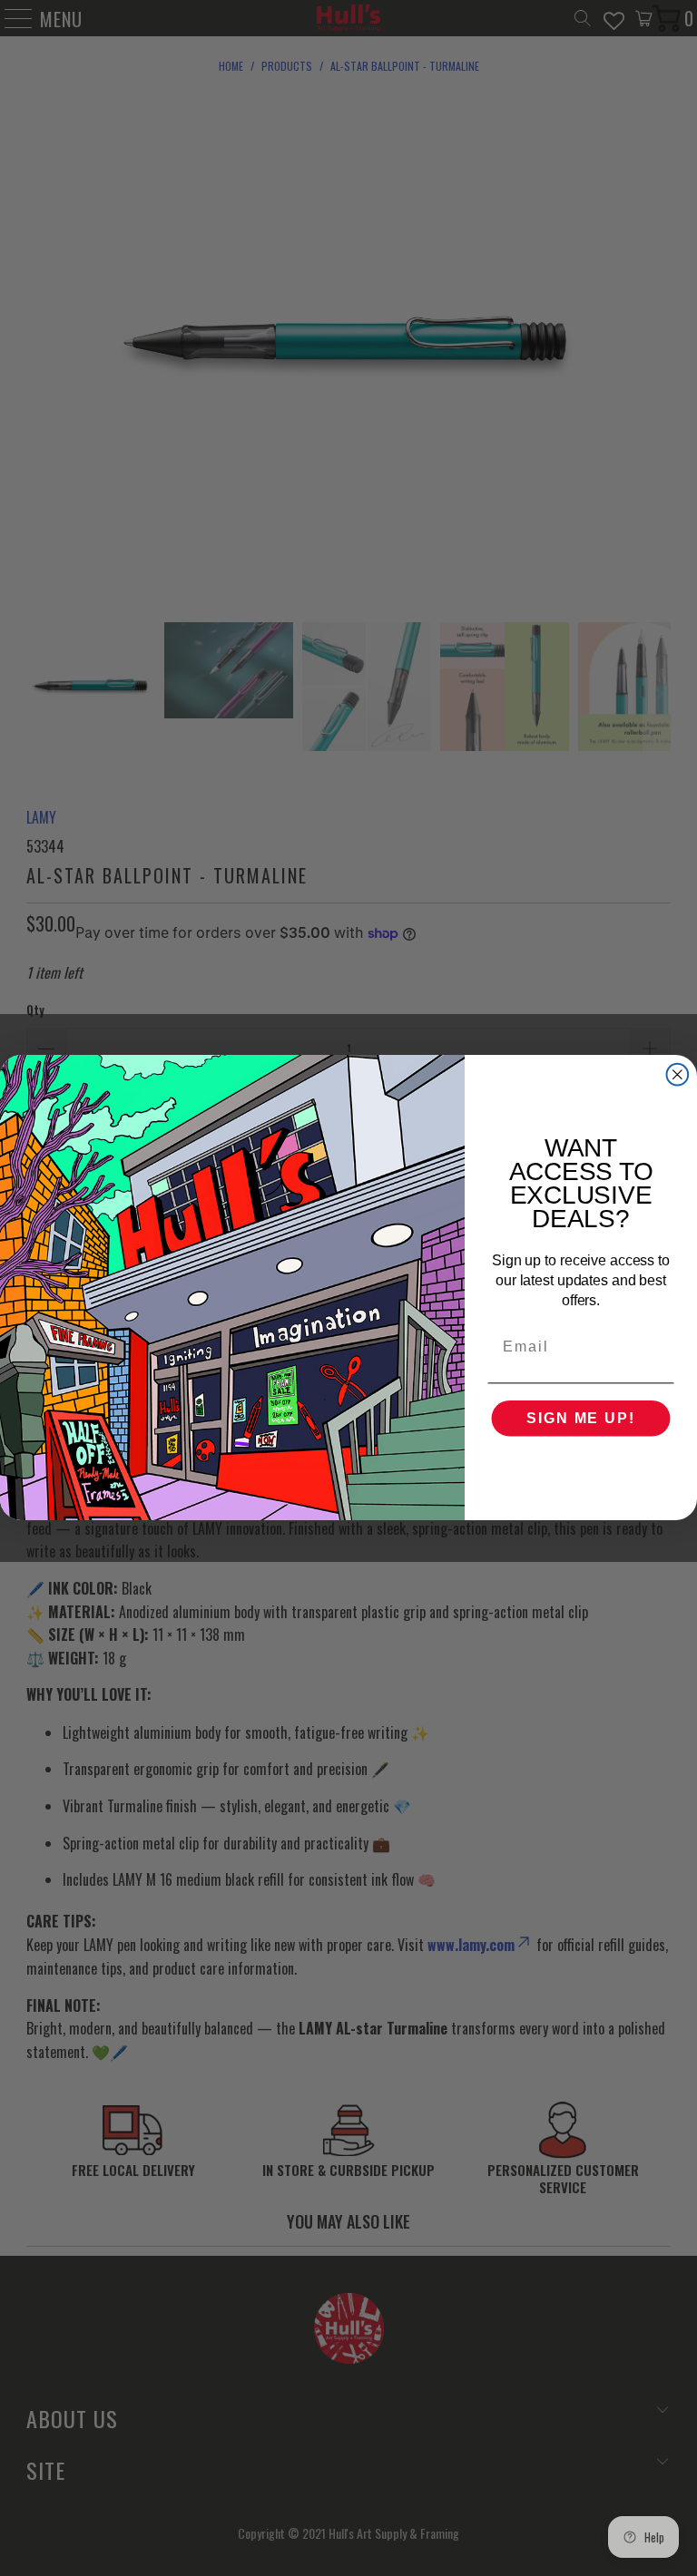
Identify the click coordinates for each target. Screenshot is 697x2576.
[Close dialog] (678, 1075)
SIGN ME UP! (580, 1419)
